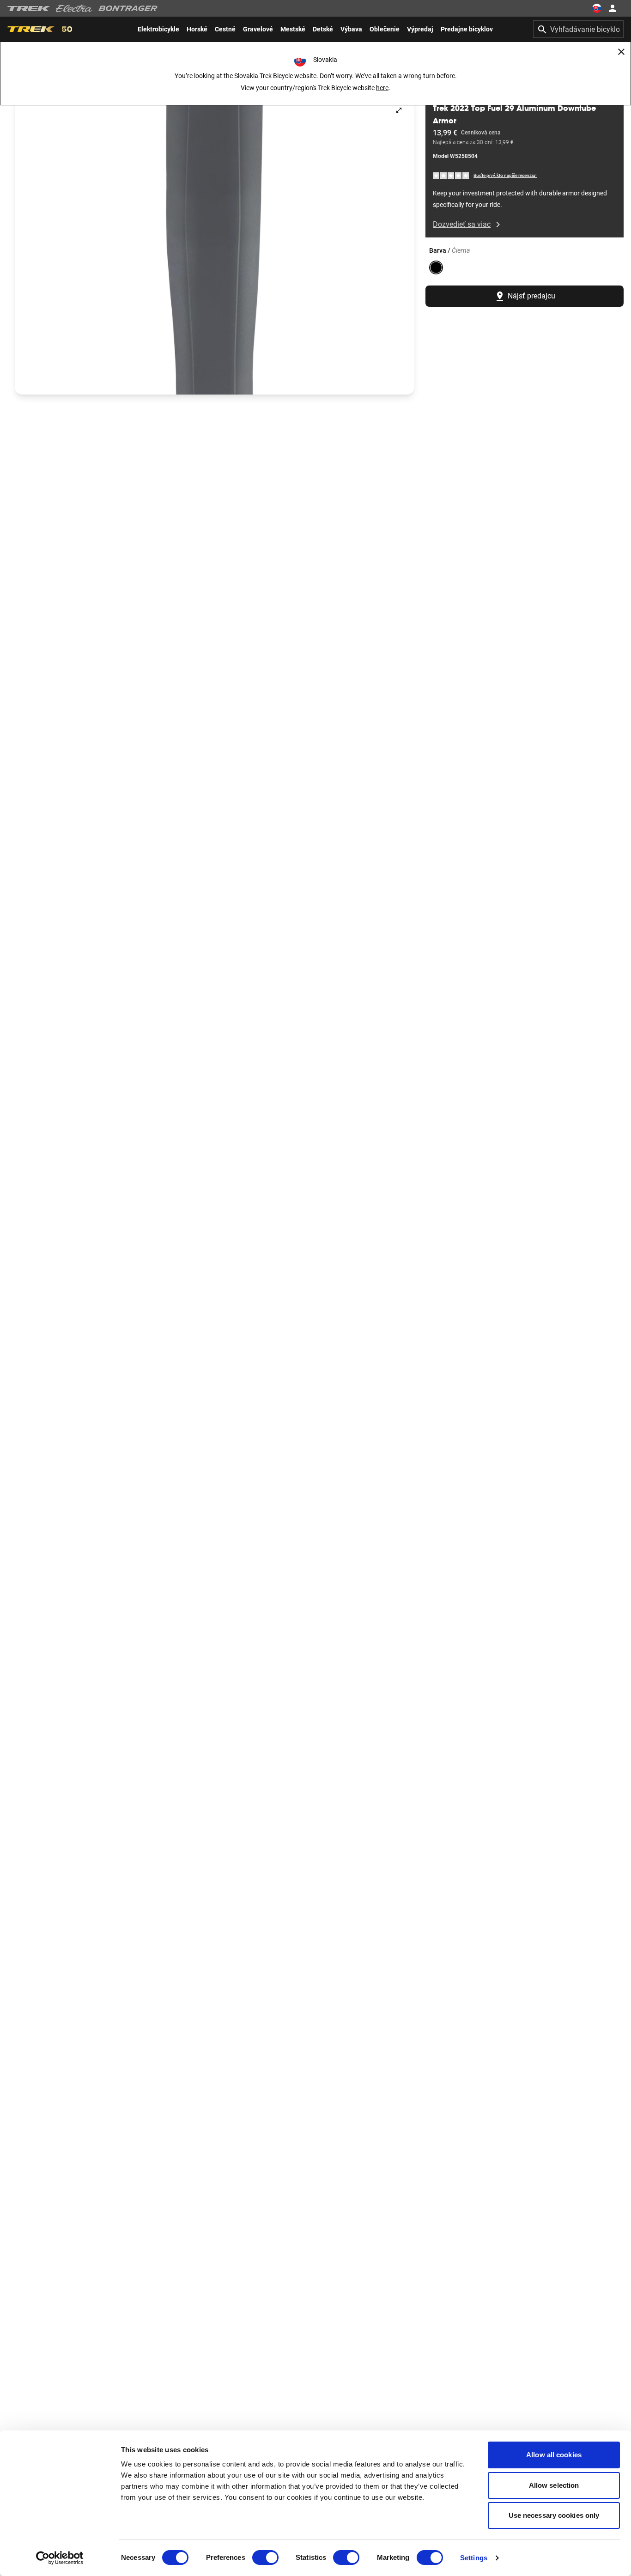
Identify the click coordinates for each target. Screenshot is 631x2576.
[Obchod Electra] (74, 8)
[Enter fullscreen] (399, 110)
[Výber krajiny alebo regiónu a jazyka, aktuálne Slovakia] (597, 8)
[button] (215, 245)
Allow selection (554, 2485)
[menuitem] (158, 29)
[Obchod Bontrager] (128, 8)
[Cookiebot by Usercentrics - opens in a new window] (60, 2558)
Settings (474, 2558)
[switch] (265, 2558)
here (382, 88)
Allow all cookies (554, 2455)
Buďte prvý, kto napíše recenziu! (505, 175)
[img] (451, 175)
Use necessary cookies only (554, 2515)
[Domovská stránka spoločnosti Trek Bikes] (29, 9)
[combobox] (578, 29)
